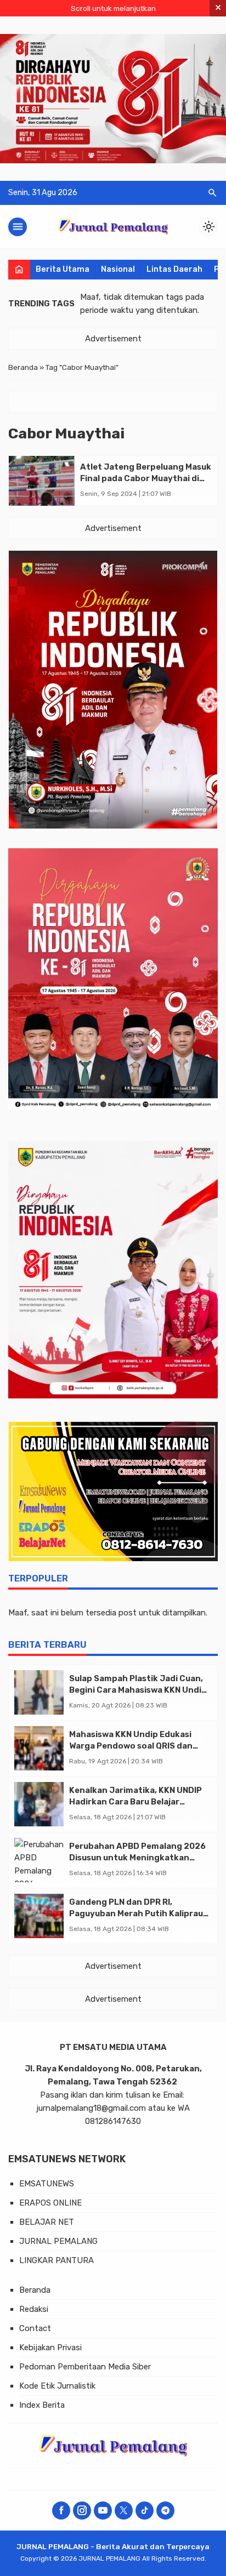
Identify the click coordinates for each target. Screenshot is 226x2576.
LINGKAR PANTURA (56, 2260)
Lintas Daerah (174, 269)
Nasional (118, 269)
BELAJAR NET (47, 2222)
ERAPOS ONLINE (50, 2203)
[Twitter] (124, 2511)
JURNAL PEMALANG (58, 2241)
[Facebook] (61, 2511)
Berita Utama (63, 269)
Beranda (35, 2290)
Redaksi (34, 2309)
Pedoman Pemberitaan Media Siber (85, 2367)
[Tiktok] (145, 2511)
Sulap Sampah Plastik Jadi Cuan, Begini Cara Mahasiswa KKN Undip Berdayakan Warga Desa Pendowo (139, 1690)
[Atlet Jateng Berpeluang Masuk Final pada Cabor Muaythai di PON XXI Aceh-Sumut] (42, 481)
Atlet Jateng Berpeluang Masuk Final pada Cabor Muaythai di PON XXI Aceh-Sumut (146, 478)
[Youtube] (103, 2511)
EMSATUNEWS (47, 2184)
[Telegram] (165, 2511)
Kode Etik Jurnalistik (57, 2386)
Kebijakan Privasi (50, 2347)
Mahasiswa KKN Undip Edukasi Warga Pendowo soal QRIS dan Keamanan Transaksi (131, 1746)
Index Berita (42, 2405)
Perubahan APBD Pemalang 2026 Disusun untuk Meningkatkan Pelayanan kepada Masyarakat (137, 1858)
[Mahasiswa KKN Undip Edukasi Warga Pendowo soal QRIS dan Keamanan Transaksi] (39, 1748)
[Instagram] (82, 2511)
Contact (35, 2328)
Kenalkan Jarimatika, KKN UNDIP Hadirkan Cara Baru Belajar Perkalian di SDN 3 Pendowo (135, 1802)
